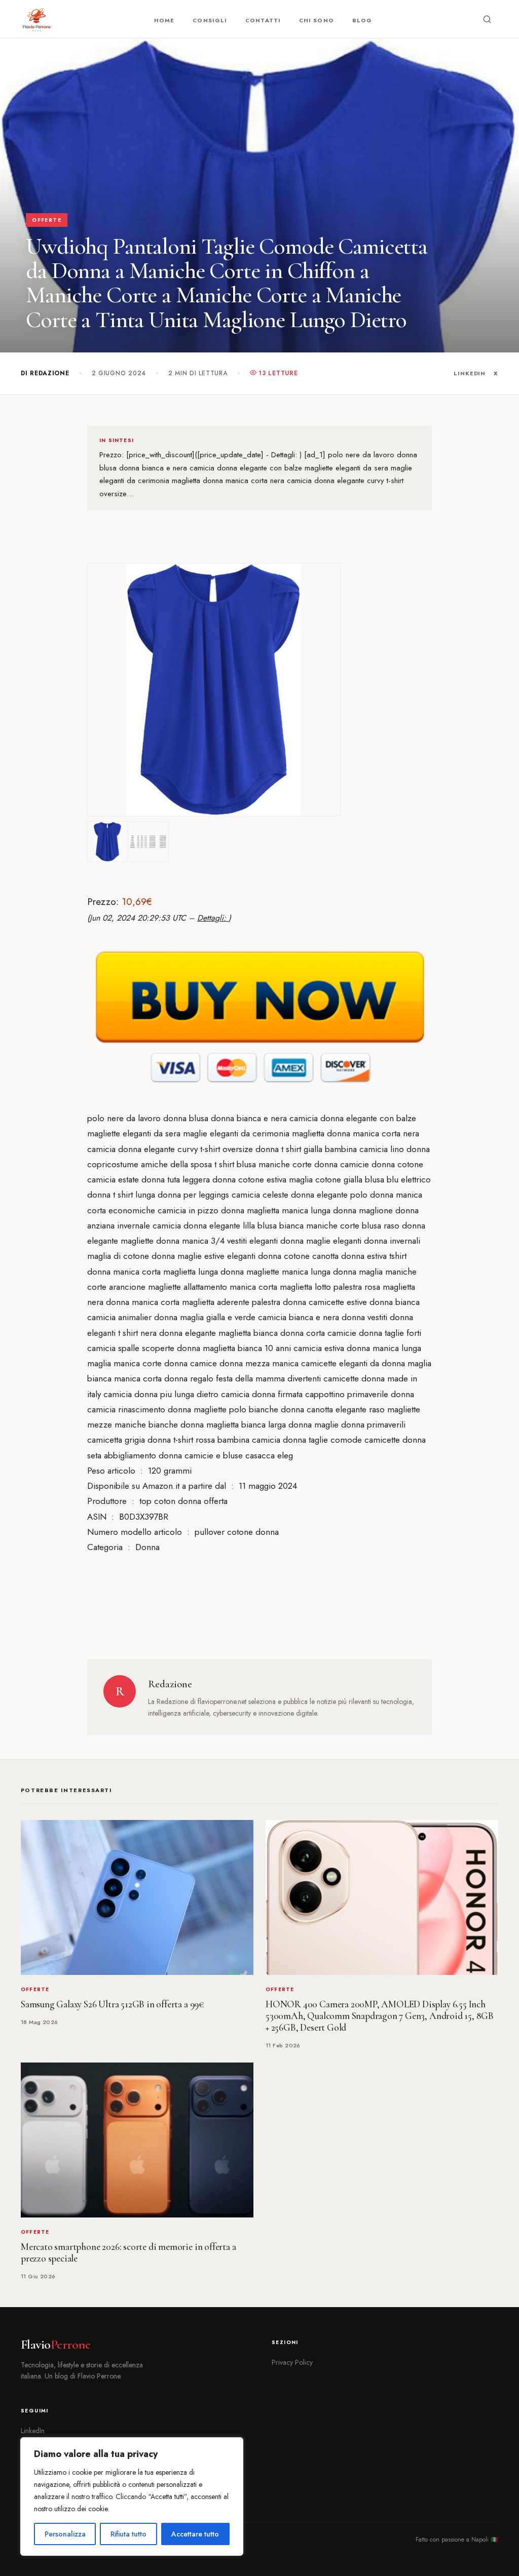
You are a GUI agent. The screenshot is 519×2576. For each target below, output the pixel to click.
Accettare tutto (195, 2534)
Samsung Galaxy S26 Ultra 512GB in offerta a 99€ (113, 2004)
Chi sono (317, 20)
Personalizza (65, 2534)
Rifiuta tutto (128, 2534)
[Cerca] (487, 19)
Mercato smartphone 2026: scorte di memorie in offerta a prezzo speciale (128, 2253)
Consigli (210, 20)
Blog (362, 20)
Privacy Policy (292, 2362)
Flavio (55, 2345)
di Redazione (45, 373)
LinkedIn (470, 373)
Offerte (47, 220)
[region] (132, 2496)
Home (164, 20)
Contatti (263, 20)
